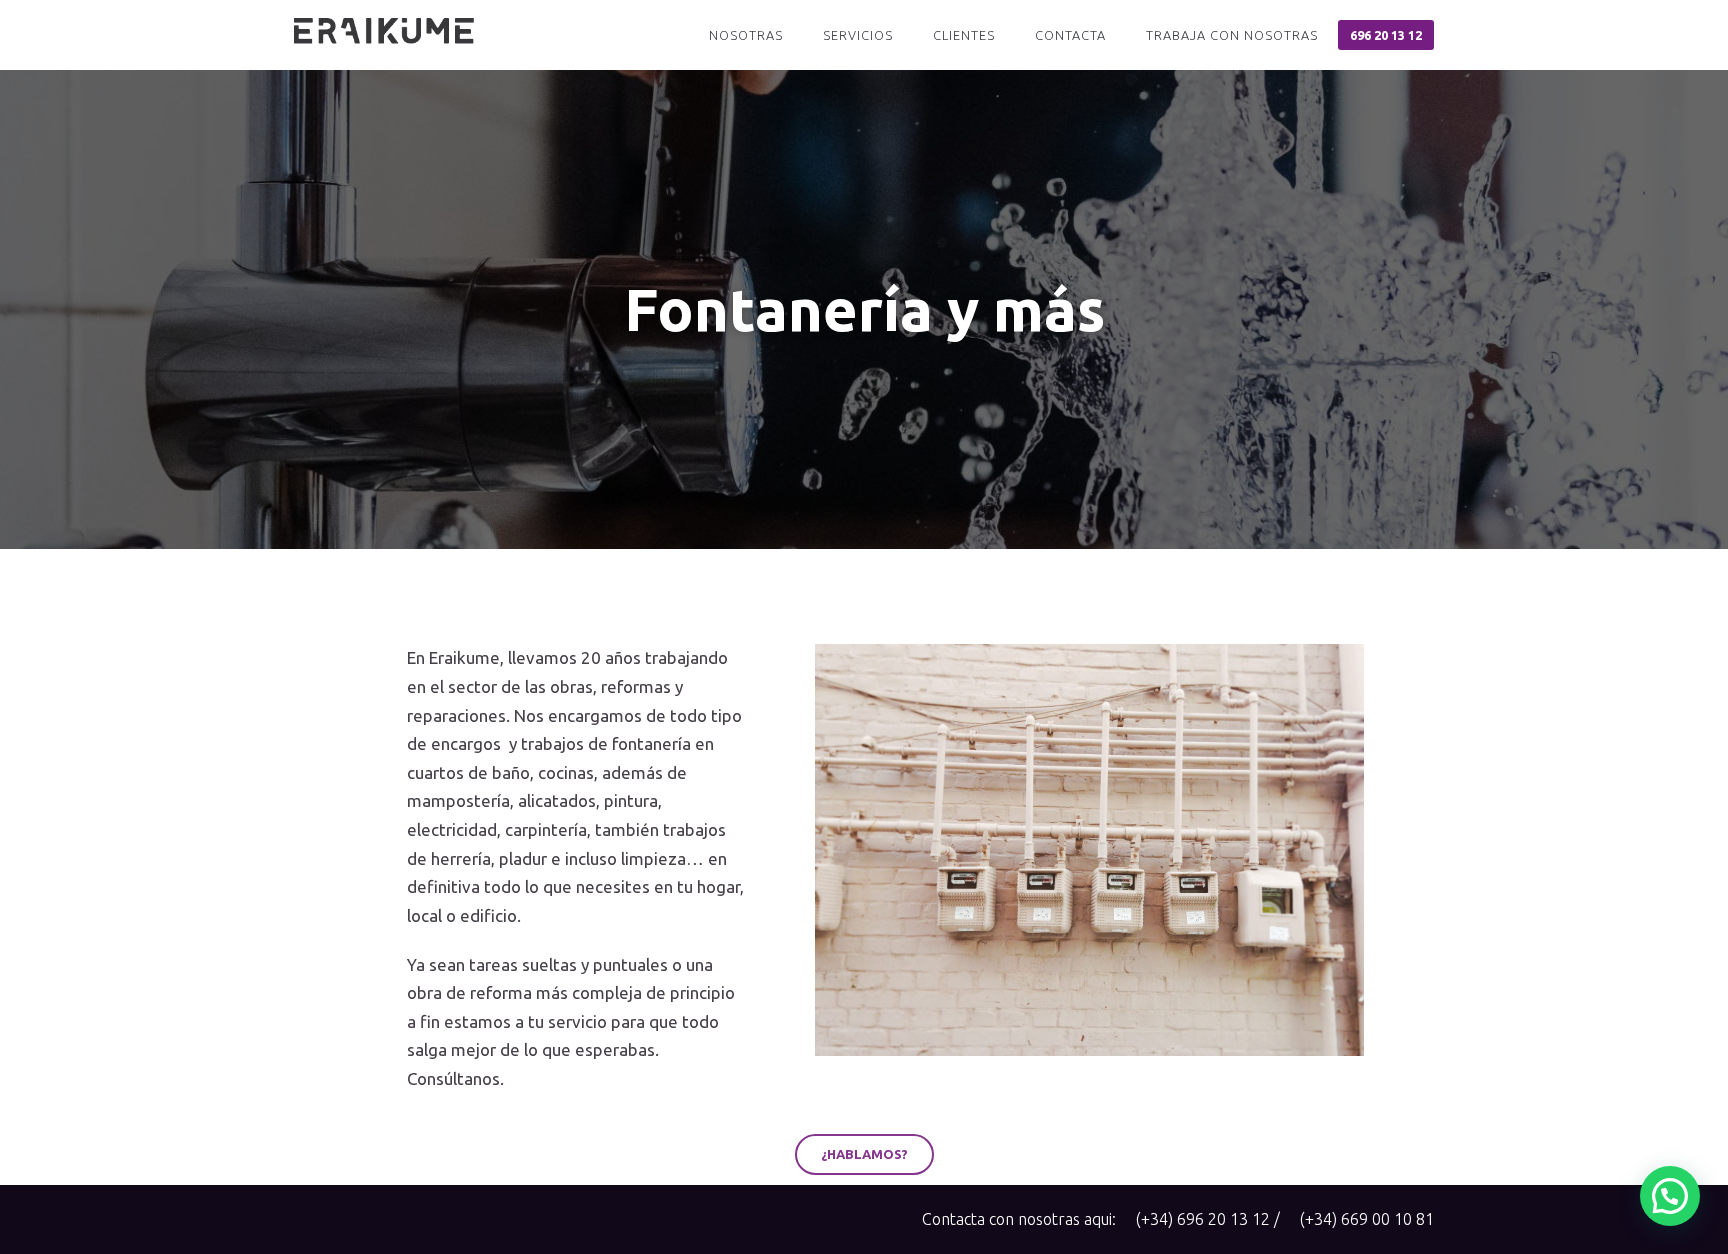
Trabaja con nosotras (1232, 35)
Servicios (858, 35)
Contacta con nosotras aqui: (1019, 1219)
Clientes (964, 35)
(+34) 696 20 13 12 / (1208, 1219)
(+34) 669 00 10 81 (1367, 1219)
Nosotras (746, 35)
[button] (864, 1154)
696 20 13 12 (1386, 35)
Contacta (1070, 35)
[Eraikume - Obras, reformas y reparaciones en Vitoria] (384, 35)
